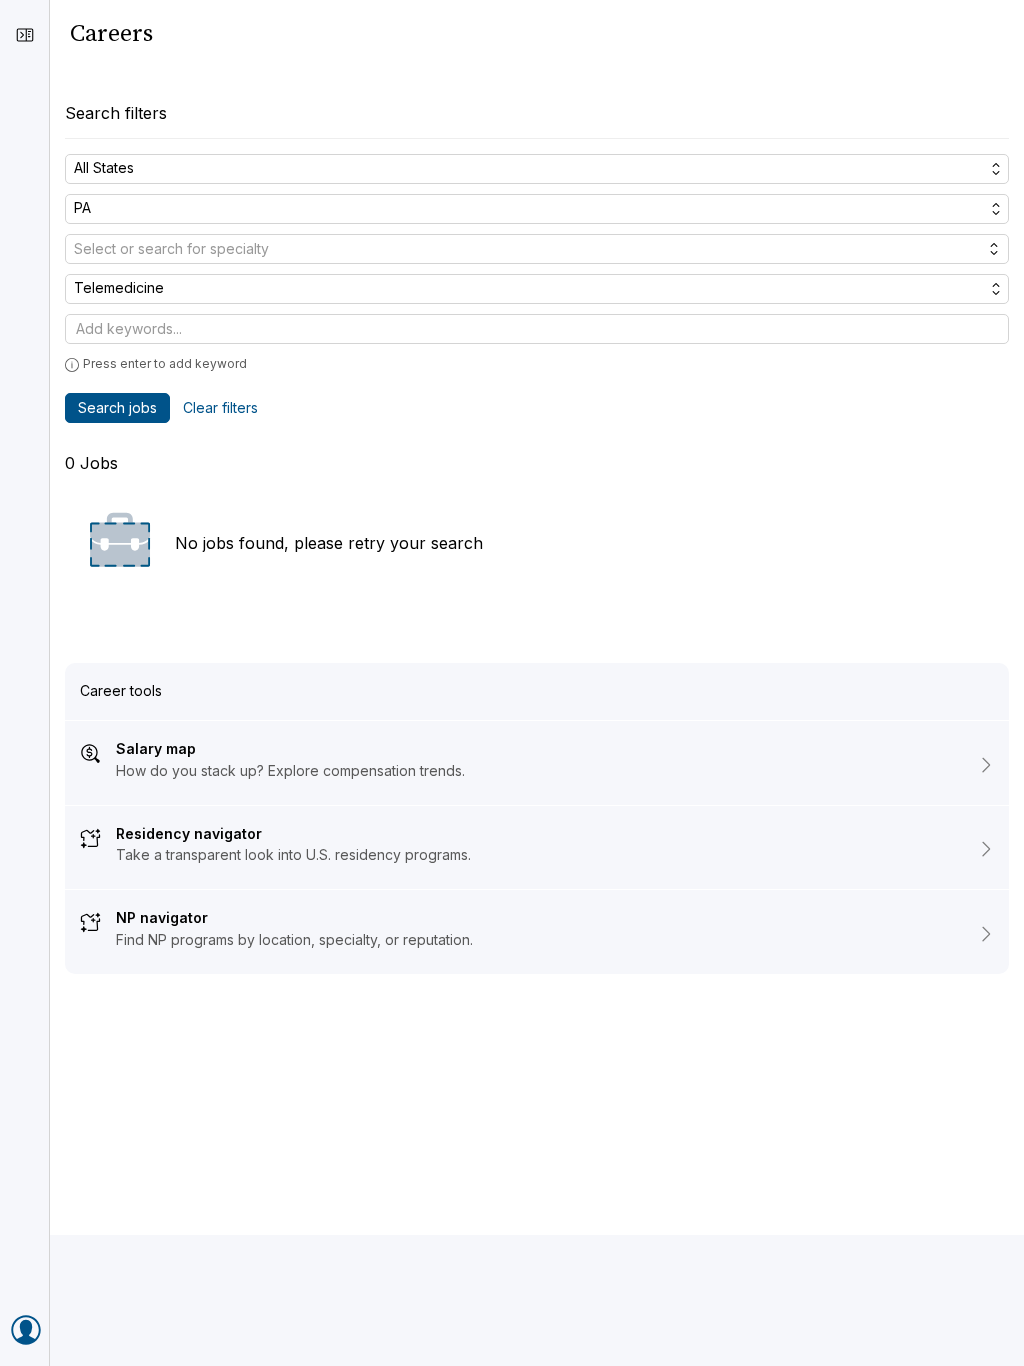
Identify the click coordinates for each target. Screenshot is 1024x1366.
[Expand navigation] (25, 35)
